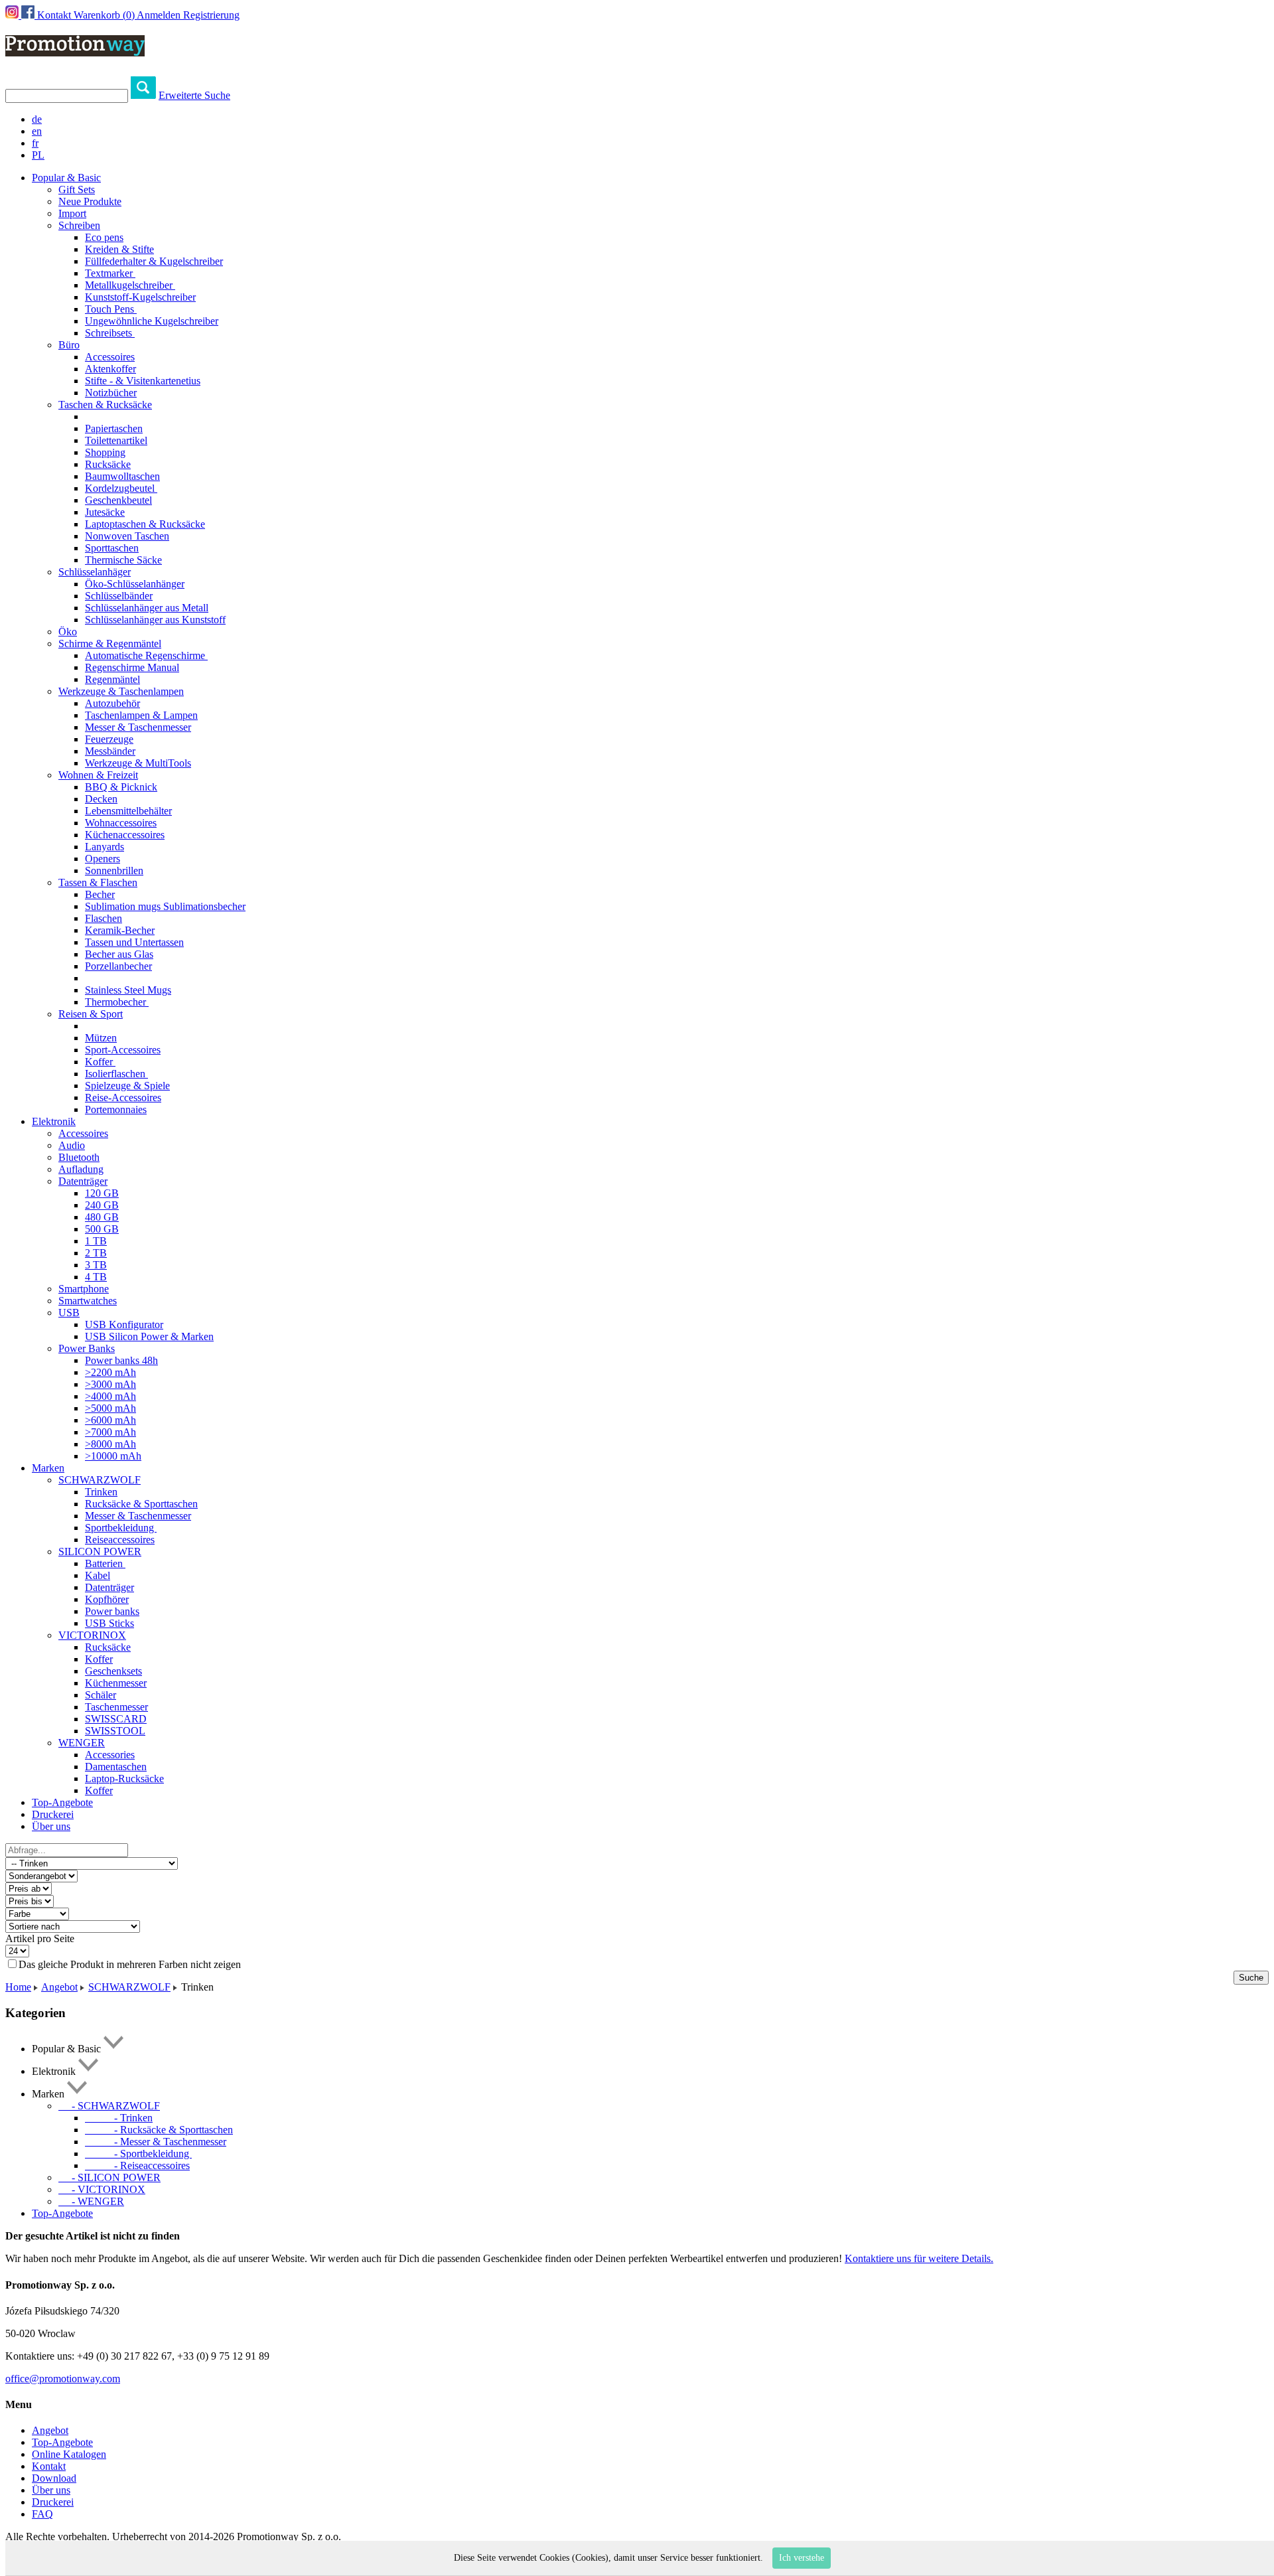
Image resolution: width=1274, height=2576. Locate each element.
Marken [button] (48, 1468)
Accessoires (110, 357)
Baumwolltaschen (122, 476)
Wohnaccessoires (121, 823)
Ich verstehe (802, 2558)
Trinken (101, 1492)
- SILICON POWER (109, 2177)
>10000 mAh (113, 1456)
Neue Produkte (90, 201)
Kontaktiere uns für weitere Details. (919, 2258)
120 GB (102, 1193)
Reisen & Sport (91, 1014)
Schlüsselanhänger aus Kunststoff (155, 620)
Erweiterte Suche (194, 95)
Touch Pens (111, 309)
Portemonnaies (116, 1109)
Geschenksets (113, 1671)
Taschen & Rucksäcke (105, 405)
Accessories (110, 1755)
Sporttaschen (112, 548)
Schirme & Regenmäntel (110, 644)
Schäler (101, 1695)
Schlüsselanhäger (95, 572)
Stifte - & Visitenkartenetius (143, 381)
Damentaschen (116, 1767)
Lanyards (105, 847)
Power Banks (87, 1348)
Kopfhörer (107, 1599)
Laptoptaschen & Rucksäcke (145, 524)
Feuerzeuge (109, 739)
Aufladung (81, 1169)
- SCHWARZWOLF (109, 2106)
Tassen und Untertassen (134, 942)
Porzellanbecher (118, 966)
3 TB (96, 1265)
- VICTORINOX (102, 2189)
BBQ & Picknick (121, 787)
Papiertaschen (114, 428)
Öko (68, 632)
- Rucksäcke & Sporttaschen (159, 2130)
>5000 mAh (110, 1408)
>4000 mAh (110, 1396)
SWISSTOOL (115, 1731)
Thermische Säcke (123, 560)
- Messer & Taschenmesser (156, 2142)
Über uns (51, 1826)
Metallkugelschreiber (130, 285)
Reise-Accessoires (123, 1098)
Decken (101, 799)
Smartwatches (88, 1301)
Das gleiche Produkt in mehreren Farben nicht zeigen (130, 1964)
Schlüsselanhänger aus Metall (147, 608)
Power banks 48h (121, 1360)
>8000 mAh (110, 1444)
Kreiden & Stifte (119, 249)
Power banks (112, 1611)
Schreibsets (110, 333)
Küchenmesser (116, 1683)
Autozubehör (112, 703)
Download (54, 2478)
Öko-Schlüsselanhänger (135, 584)
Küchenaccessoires (125, 835)
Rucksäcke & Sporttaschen (141, 1504)
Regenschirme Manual (132, 667)
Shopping (105, 452)
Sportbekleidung (121, 1528)
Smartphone (84, 1289)
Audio (72, 1145)
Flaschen (104, 918)
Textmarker (110, 273)
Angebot (59, 1987)
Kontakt (54, 15)
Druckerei (53, 1814)
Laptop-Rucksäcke (124, 1779)
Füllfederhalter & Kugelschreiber (154, 261)
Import (72, 213)
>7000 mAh (110, 1432)
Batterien (105, 1563)
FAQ (42, 2514)
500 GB (102, 1229)
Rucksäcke (108, 464)
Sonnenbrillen (114, 871)
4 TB (96, 1277)
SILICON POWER (100, 1552)
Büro (69, 345)
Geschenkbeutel (118, 500)
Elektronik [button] (54, 1121)
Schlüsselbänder (119, 596)
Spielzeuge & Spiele (127, 1086)
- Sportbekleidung (138, 2154)
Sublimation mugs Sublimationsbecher (165, 906)
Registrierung (211, 15)
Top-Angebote (62, 1802)
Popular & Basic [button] (66, 178)
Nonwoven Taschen (127, 536)
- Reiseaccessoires (137, 2165)
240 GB (102, 1205)
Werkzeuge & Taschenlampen (121, 691)
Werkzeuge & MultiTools (138, 763)
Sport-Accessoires (123, 1050)
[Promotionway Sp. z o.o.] (75, 49)
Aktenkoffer (110, 369)
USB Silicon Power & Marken (149, 1336)
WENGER (82, 1743)
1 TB (96, 1241)
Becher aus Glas (119, 954)
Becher (100, 894)
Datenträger (83, 1181)
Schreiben (79, 225)
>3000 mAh (110, 1384)
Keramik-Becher (120, 930)
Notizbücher (111, 393)
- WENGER (91, 2201)
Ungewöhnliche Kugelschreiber (152, 321)
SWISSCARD (116, 1719)
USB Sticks (109, 1623)
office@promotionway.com (63, 2379)
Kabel (98, 1575)
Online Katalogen (69, 2454)
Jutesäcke (105, 512)
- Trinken (119, 2118)
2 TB (96, 1253)
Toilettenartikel (116, 440)
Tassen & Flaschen (98, 882)
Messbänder (110, 751)
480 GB (102, 1217)
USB (69, 1313)
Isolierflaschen (116, 1074)
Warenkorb (104, 15)
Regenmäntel (112, 679)
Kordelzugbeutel (121, 488)
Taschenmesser (116, 1707)
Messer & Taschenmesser (138, 727)
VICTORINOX (92, 1635)
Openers (103, 859)
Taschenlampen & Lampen (141, 715)
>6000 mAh (110, 1420)
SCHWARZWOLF (100, 1480)
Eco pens (104, 237)
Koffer (100, 1062)
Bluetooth (79, 1157)
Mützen (101, 1038)
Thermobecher (117, 1002)
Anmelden (159, 15)
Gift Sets (77, 189)
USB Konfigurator (124, 1325)
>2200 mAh (110, 1372)
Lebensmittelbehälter (128, 811)
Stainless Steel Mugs (128, 990)
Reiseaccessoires (120, 1540)
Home (18, 1987)
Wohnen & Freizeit (98, 775)
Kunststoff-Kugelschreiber (140, 297)
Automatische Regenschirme (146, 655)
